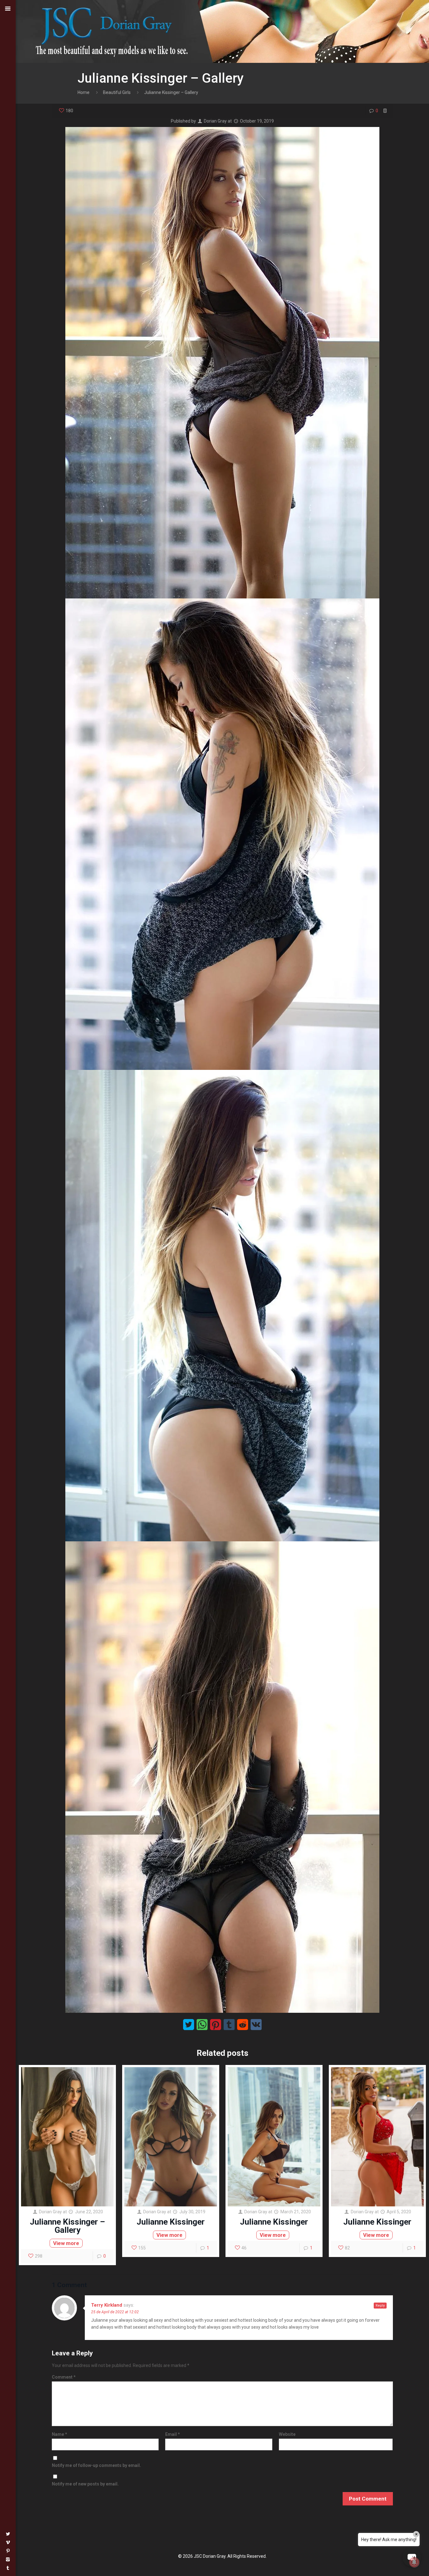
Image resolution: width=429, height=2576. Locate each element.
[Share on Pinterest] (216, 2025)
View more (66, 2243)
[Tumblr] (8, 2568)
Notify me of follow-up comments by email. (96, 2465)
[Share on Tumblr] (229, 2025)
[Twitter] (8, 2534)
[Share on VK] (256, 2025)
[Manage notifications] (414, 2562)
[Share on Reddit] (243, 2025)
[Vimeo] (8, 2542)
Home (84, 92)
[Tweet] (189, 2025)
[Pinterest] (8, 2551)
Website (287, 2434)
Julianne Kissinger (171, 2222)
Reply (380, 2306)
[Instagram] (8, 2559)
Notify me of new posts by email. (85, 2484)
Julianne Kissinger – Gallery (67, 2226)
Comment (64, 2377)
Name (60, 2434)
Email (173, 2434)
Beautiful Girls (117, 92)
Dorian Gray (215, 121)
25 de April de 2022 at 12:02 (115, 2312)
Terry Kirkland (107, 2305)
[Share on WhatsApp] (202, 2025)
